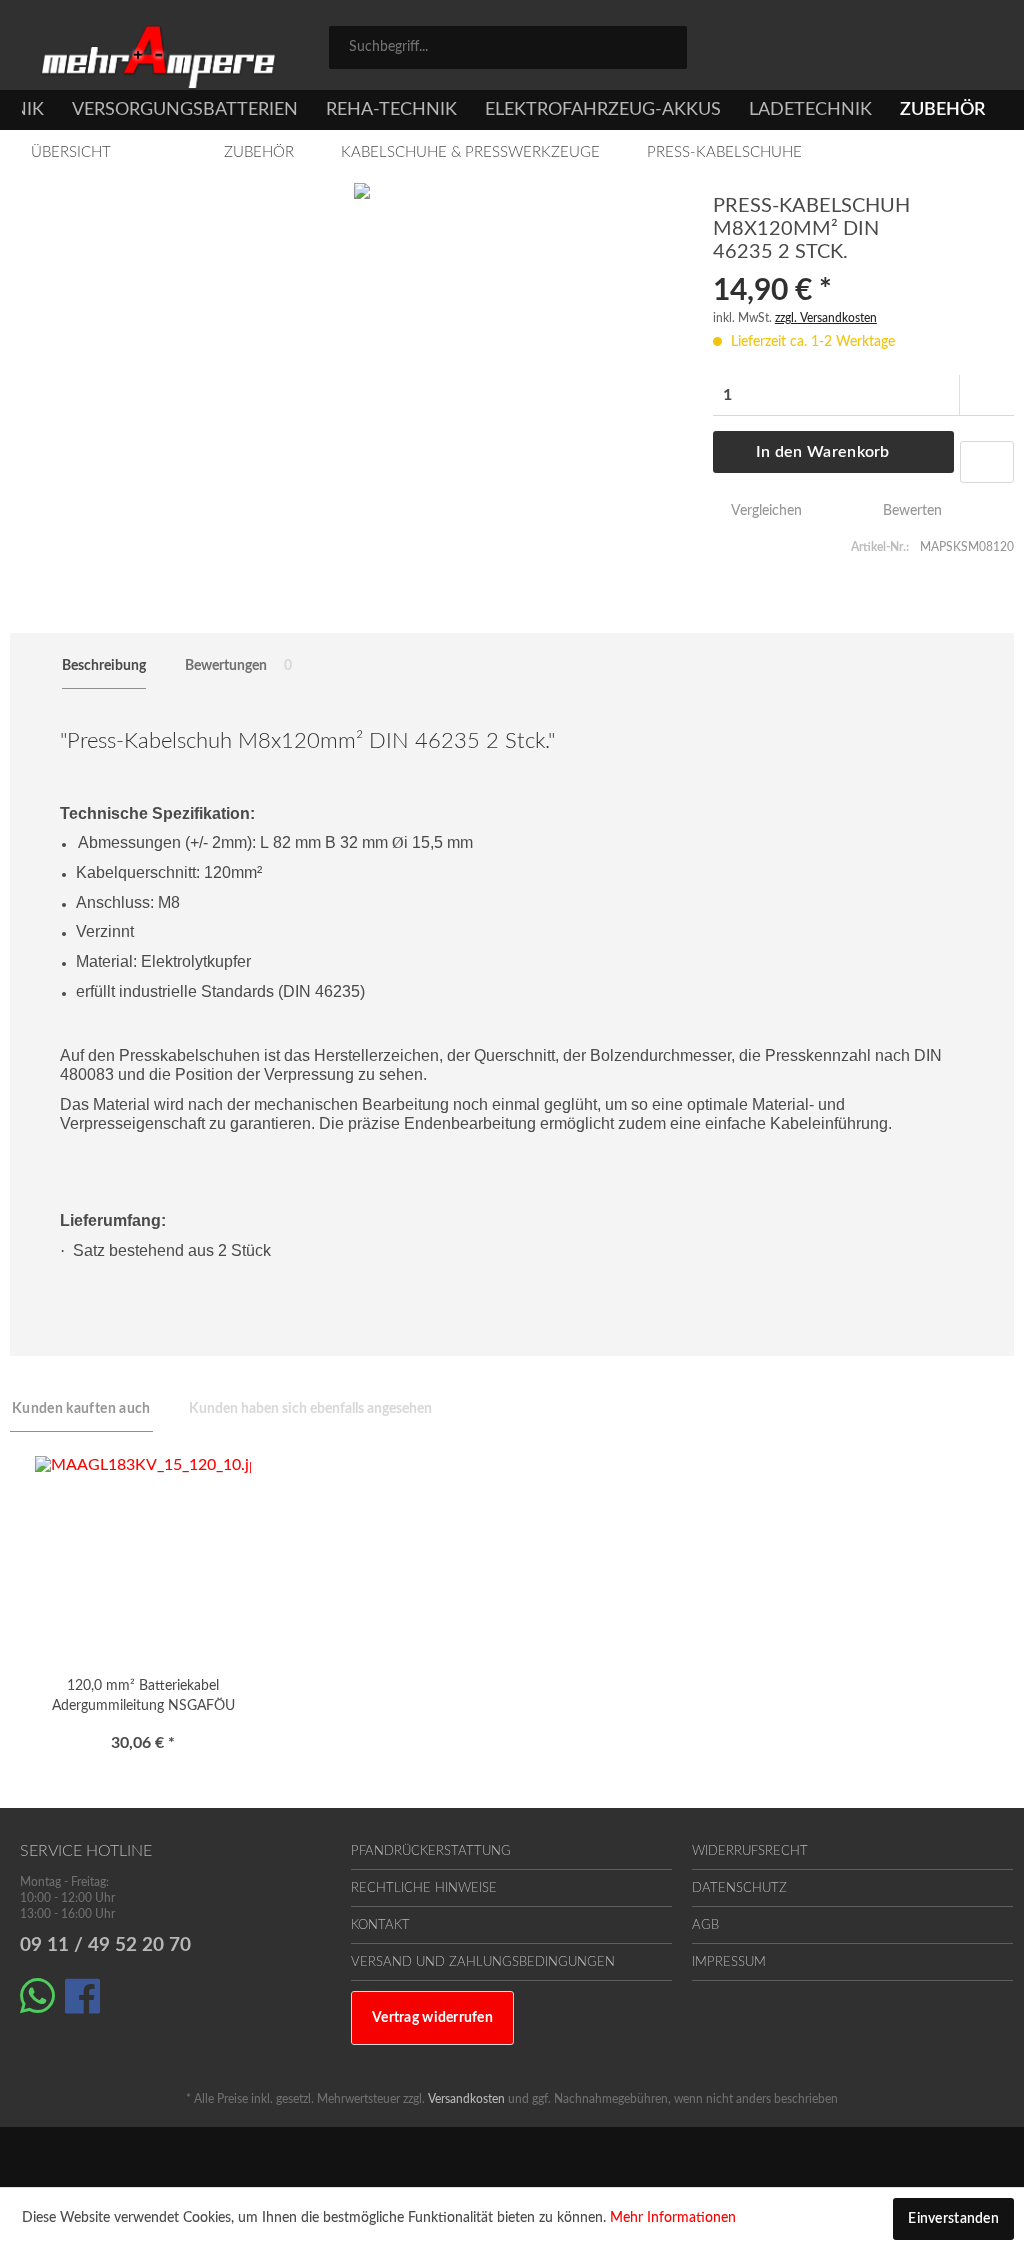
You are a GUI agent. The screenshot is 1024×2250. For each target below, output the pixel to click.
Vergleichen (764, 511)
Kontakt (380, 1925)
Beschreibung (104, 666)
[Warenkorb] (984, 50)
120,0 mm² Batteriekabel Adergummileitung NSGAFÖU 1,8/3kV (143, 1699)
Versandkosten (466, 2099)
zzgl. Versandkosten (826, 318)
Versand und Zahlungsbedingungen (483, 1962)
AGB (705, 1925)
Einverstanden (953, 2219)
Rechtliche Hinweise (424, 1888)
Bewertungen (238, 666)
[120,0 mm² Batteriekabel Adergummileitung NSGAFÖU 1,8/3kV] (143, 1556)
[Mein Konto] (905, 50)
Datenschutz (739, 1888)
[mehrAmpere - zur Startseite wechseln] (158, 57)
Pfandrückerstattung (431, 1851)
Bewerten (910, 511)
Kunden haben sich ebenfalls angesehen (310, 1409)
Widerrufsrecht (750, 1851)
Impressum (729, 1962)
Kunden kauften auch (81, 1409)
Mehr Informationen (673, 2218)
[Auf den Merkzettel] (987, 462)
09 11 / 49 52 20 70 (105, 1945)
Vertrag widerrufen (432, 2018)
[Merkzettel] (816, 50)
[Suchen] (665, 46)
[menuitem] (508, 47)
